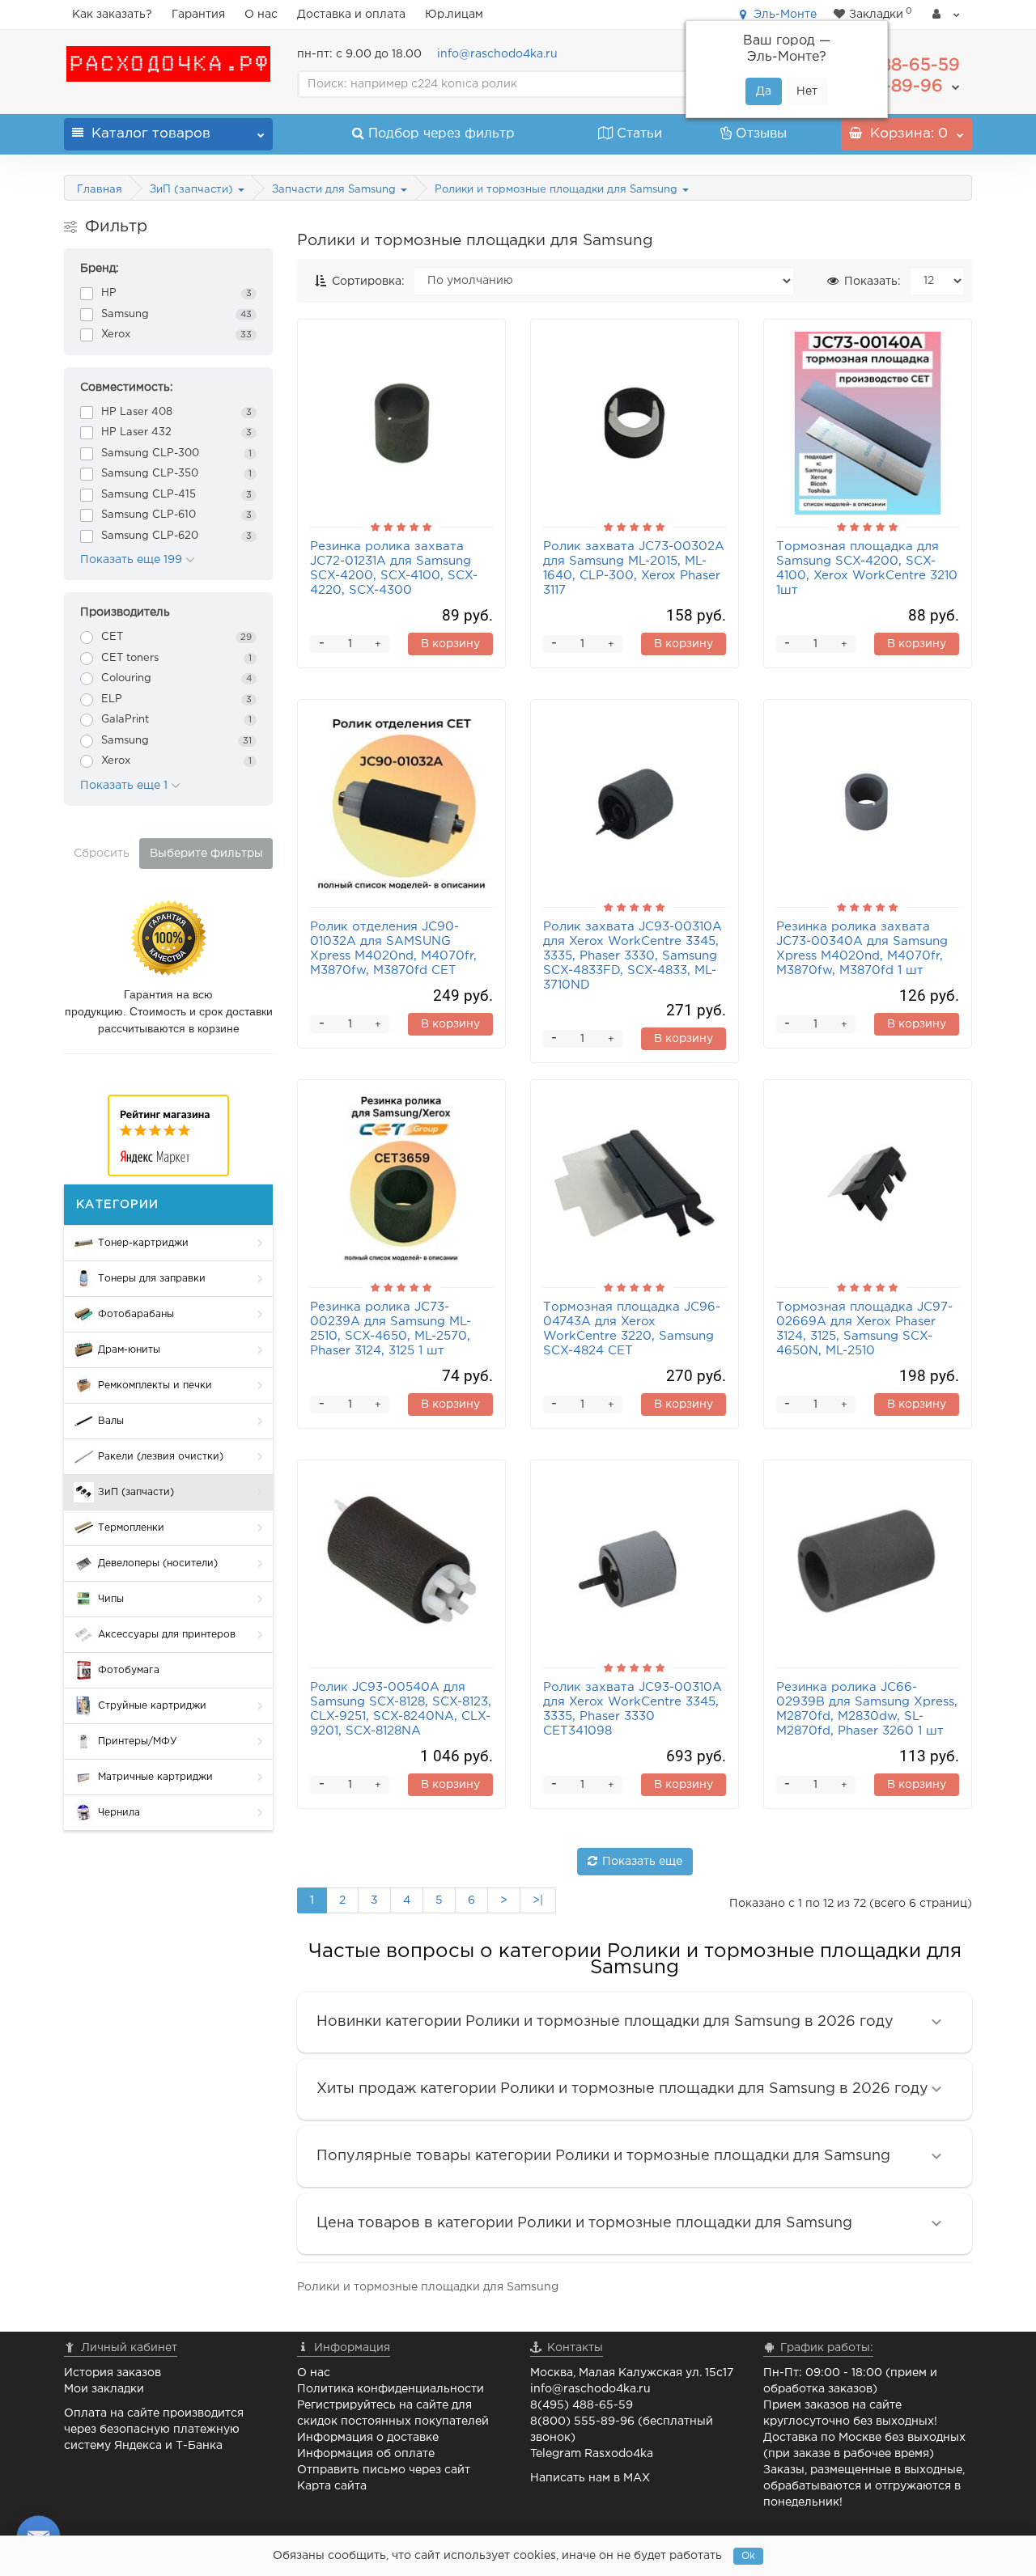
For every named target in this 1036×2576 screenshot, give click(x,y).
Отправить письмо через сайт (384, 2470)
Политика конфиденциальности (391, 2389)
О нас (261, 15)
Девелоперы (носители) (158, 1563)
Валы (111, 1421)
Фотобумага (129, 1670)
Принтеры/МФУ (138, 1741)
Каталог (151, 134)
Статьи (639, 134)
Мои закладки (104, 2389)
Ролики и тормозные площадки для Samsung (558, 190)
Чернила (119, 1813)
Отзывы (761, 134)
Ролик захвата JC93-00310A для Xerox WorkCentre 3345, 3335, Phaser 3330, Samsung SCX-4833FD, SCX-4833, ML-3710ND (633, 956)
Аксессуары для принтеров (167, 1635)
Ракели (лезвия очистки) (161, 1457)
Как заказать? (112, 15)
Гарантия (198, 15)
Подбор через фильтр (442, 134)
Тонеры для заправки (152, 1279)
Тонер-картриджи (143, 1243)
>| (538, 1900)
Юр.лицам (454, 15)
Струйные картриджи (152, 1706)
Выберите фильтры (206, 854)
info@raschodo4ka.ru (497, 54)
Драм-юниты (129, 1350)
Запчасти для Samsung (335, 190)
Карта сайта (332, 2486)
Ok (748, 2556)
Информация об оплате (366, 2454)
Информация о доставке (368, 2438)
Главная (100, 190)
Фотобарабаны (136, 1314)
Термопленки (131, 1528)
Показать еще (642, 1862)
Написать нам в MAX (590, 2478)
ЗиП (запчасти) (193, 190)
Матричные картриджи (155, 1777)
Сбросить (102, 854)
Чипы (111, 1599)
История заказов (113, 2373)
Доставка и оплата (351, 15)
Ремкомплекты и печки (155, 1385)
